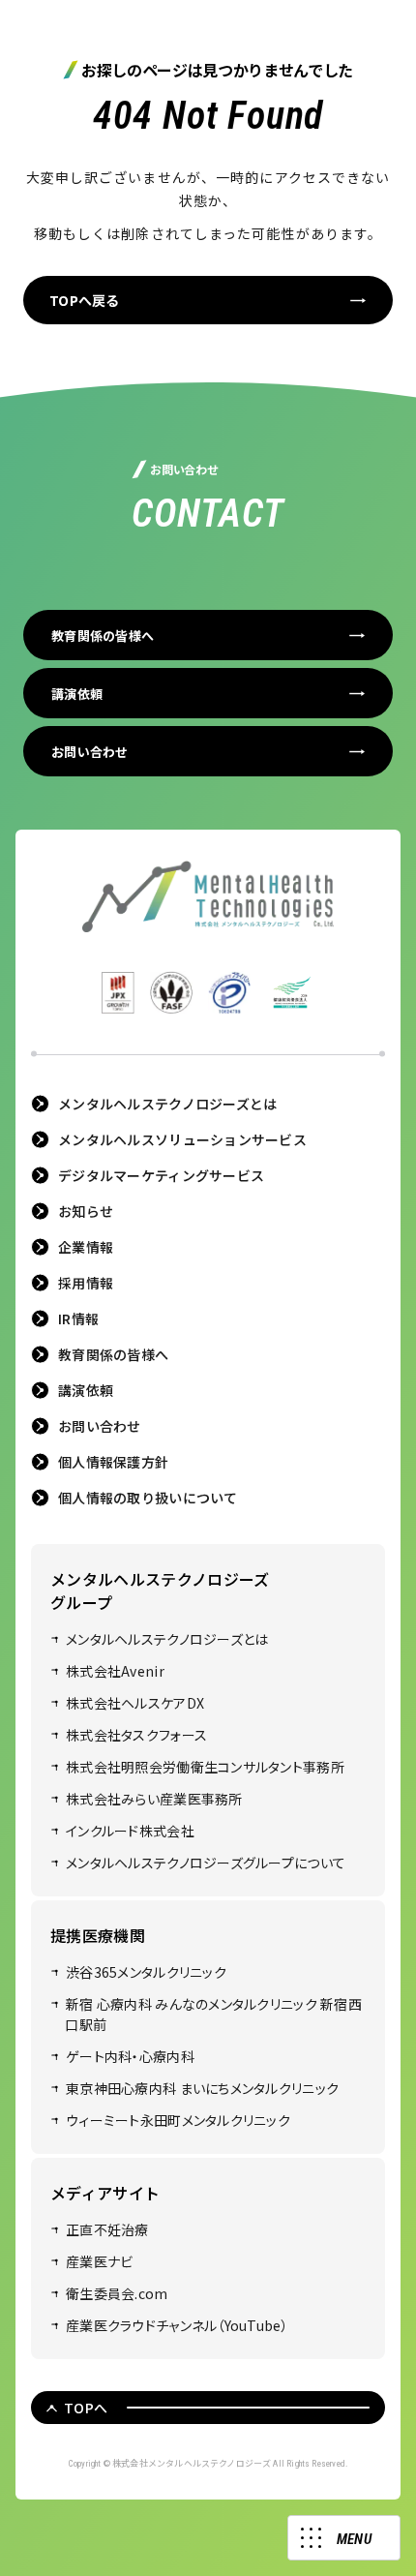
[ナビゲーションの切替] (344, 2538)
